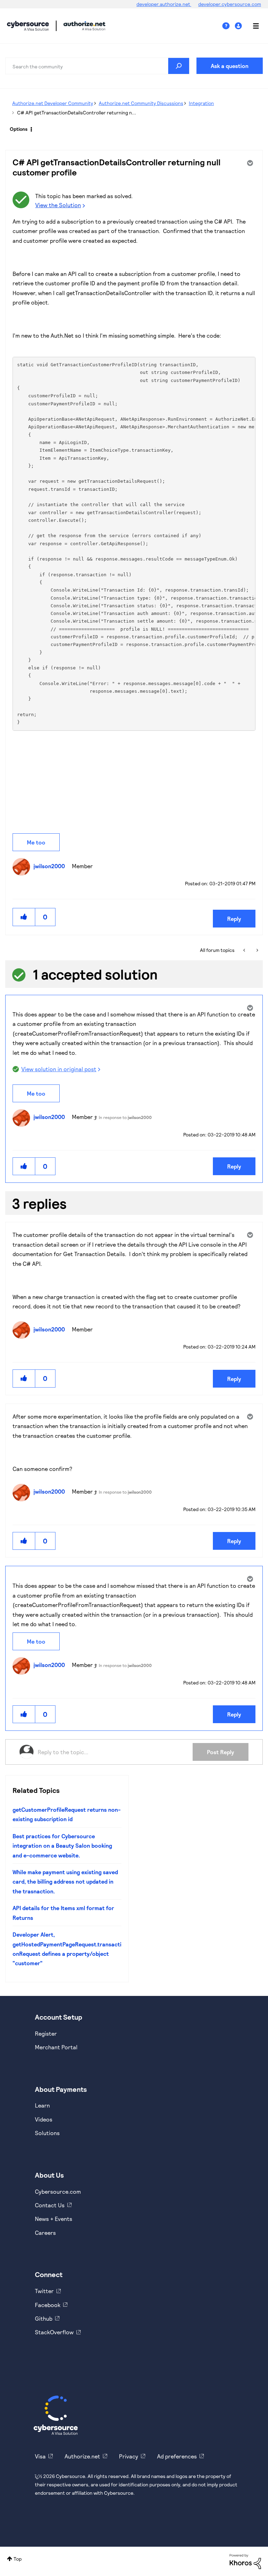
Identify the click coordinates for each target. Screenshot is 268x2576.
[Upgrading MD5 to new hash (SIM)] (257, 950)
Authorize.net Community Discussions (141, 103)
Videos (44, 2119)
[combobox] (97, 66)
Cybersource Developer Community (28, 26)
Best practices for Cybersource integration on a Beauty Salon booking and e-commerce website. (62, 1846)
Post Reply (221, 1752)
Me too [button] (36, 842)
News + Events (54, 2219)
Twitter (44, 2291)
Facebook (48, 2305)
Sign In (239, 26)
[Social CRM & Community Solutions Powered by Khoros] (245, 2561)
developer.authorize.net (164, 4)
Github (44, 2318)
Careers (45, 2233)
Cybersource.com (58, 2191)
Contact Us (50, 2205)
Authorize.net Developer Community (53, 103)
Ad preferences (177, 2456)
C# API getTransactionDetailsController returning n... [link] (77, 112)
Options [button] (19, 129)
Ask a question (230, 66)
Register (46, 2033)
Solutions (47, 2133)
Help (229, 26)
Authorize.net (82, 2456)
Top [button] (18, 2559)
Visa (40, 2456)
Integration (201, 103)
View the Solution (58, 205)
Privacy (129, 2456)
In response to (125, 1117)
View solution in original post (59, 1069)
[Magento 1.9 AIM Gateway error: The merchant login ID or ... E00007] (245, 950)
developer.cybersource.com (230, 4)
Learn (42, 2105)
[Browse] (252, 26)
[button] (24, 917)
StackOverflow (54, 2332)
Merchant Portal (56, 2047)
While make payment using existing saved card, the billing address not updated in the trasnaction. (65, 1882)
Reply (234, 919)
